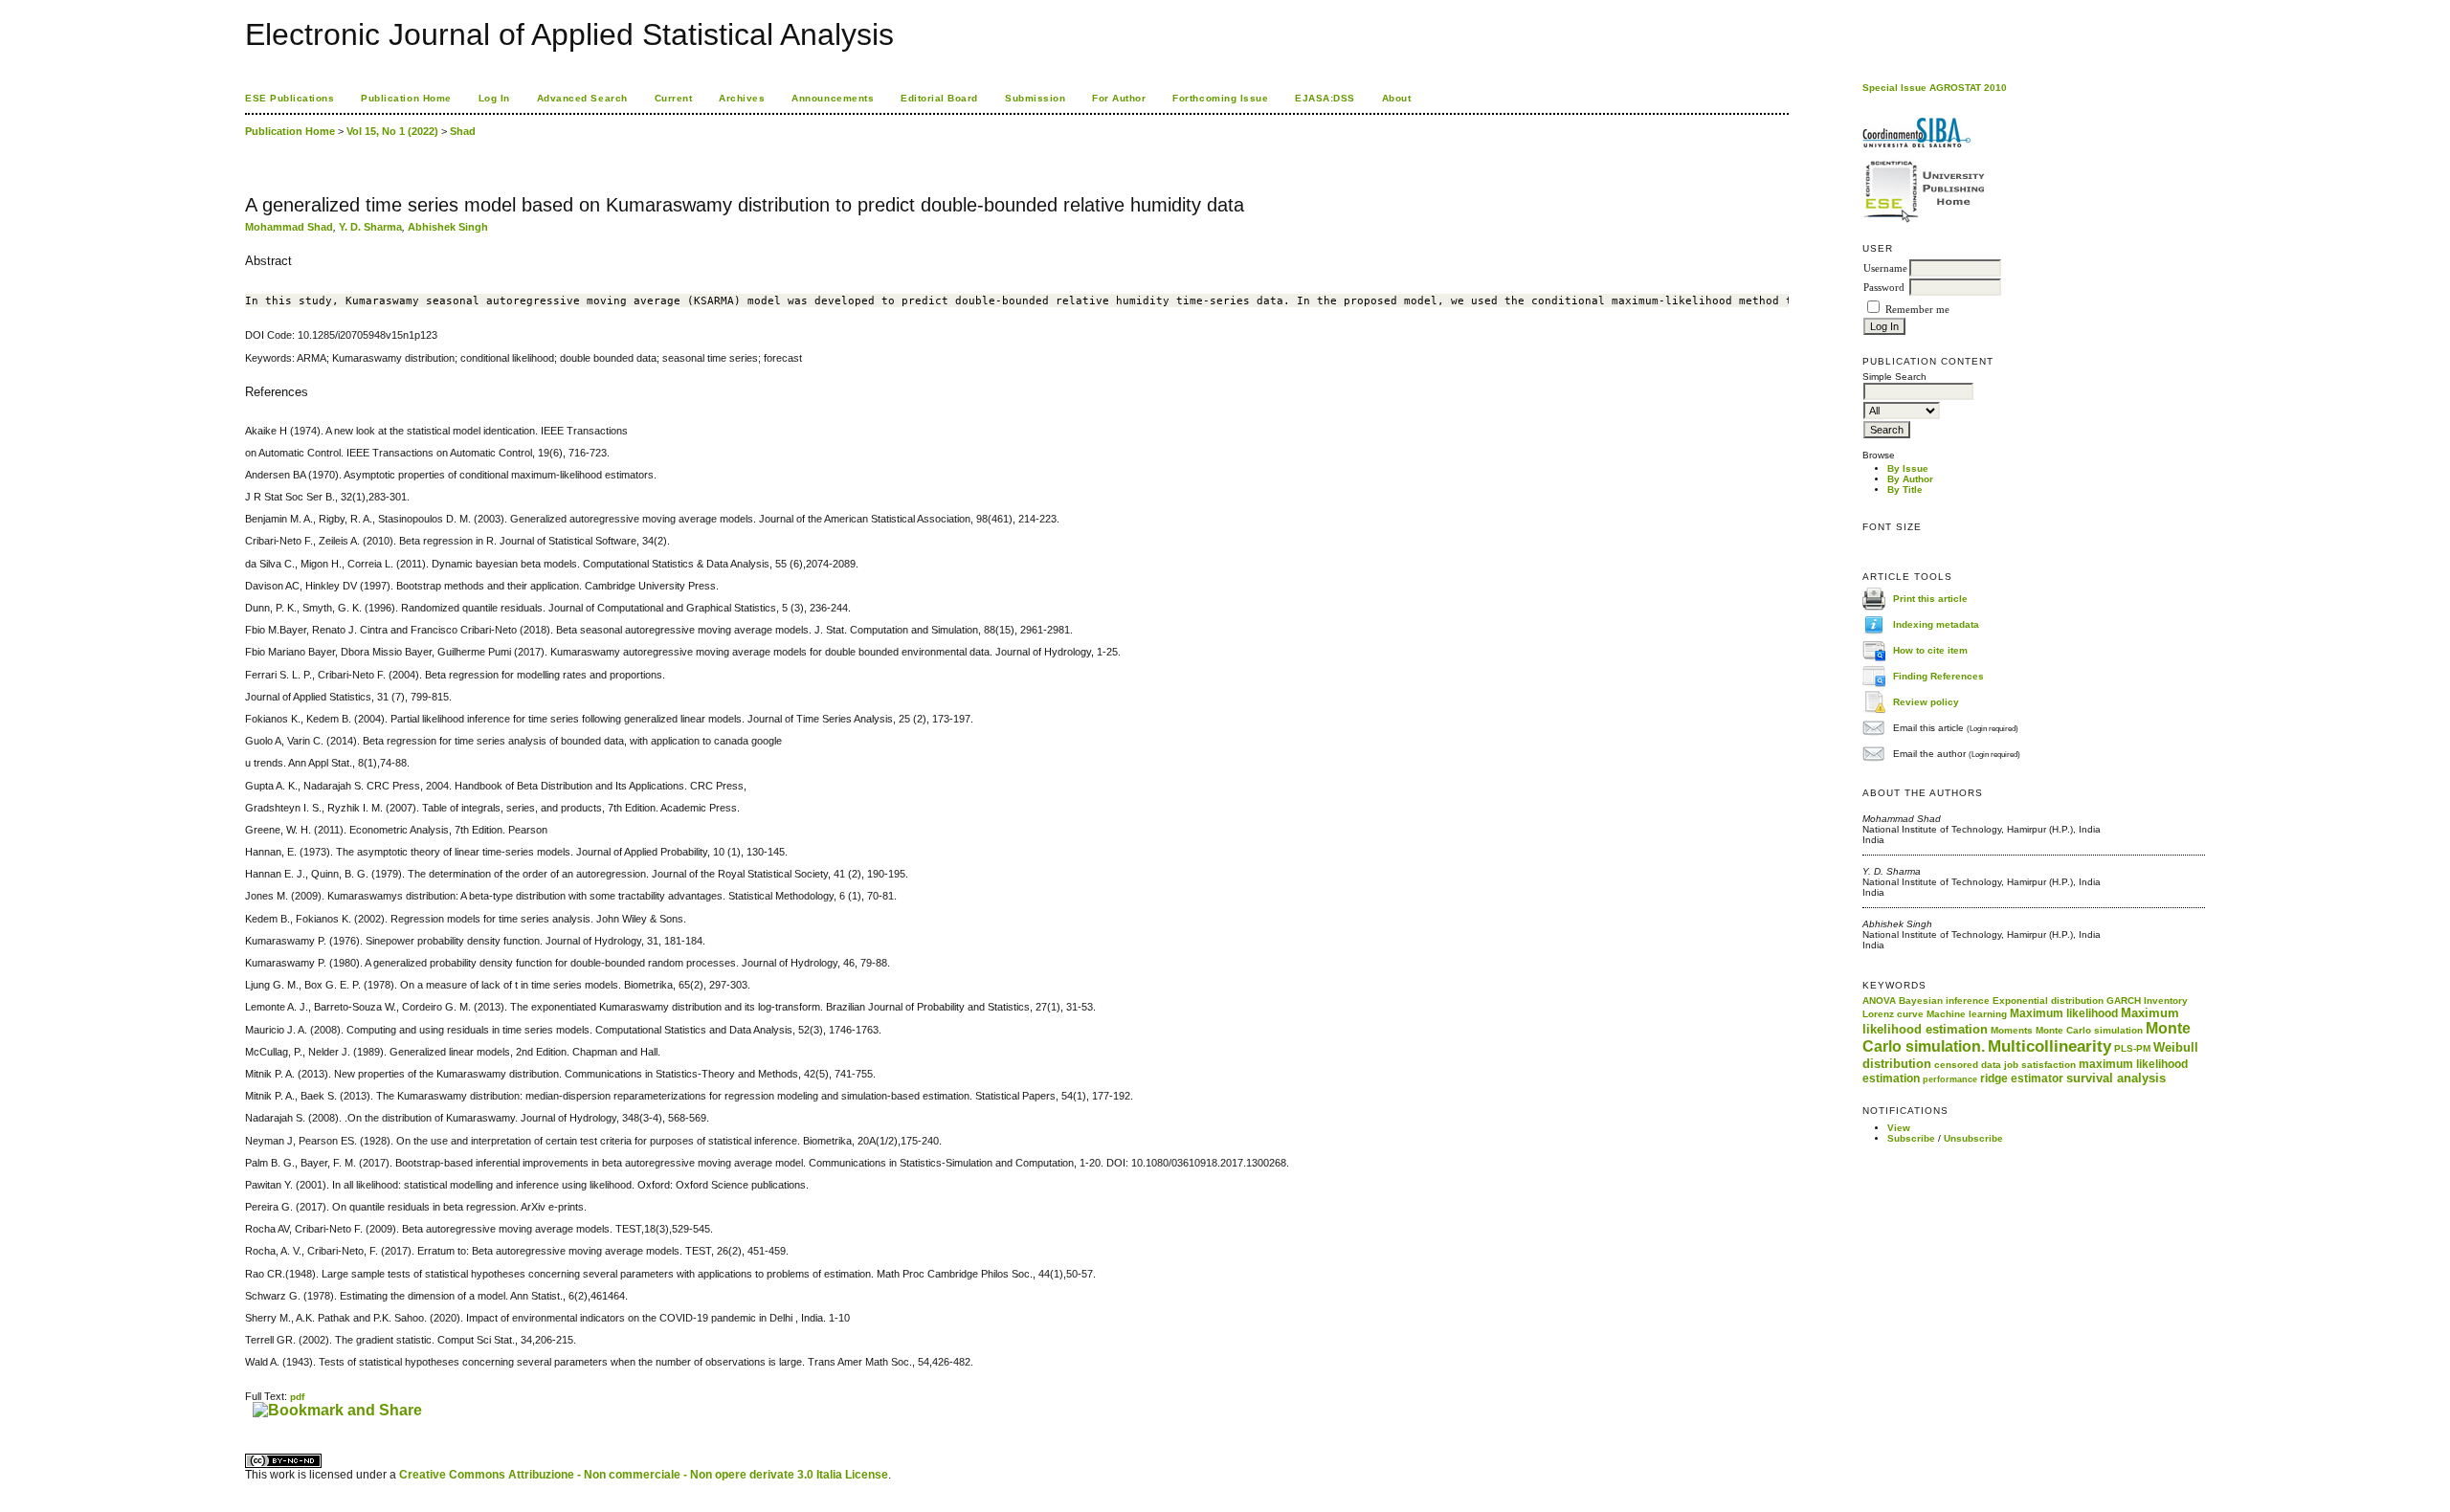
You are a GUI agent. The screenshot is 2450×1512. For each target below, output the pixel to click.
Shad (463, 131)
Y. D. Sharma (370, 227)
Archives (742, 98)
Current (674, 98)
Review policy (1926, 701)
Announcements (833, 98)
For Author (1119, 98)
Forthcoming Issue (1220, 98)
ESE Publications (290, 98)
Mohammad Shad (289, 227)
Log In (494, 98)
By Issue (1908, 468)
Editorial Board (939, 98)
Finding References (1938, 675)
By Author (1910, 479)
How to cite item (1930, 649)
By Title (1905, 489)
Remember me (1917, 310)
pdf (297, 1397)
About (1397, 98)
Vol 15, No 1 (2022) (392, 131)
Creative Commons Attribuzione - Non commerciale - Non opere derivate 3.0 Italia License (644, 1475)
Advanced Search (582, 98)
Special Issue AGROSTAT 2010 (1935, 88)
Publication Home (406, 98)
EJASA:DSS (1325, 98)
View (1899, 1128)
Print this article (1930, 598)
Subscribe (1911, 1138)
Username (1885, 268)
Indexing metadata (1936, 623)
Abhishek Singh (448, 227)
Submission (1035, 98)
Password (1884, 288)
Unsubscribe (1973, 1138)
